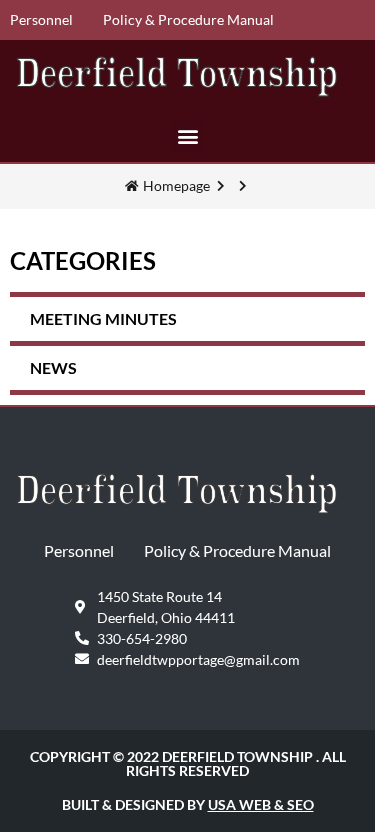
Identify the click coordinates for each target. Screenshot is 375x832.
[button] (187, 135)
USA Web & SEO (261, 804)
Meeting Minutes (103, 318)
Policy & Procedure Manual (188, 19)
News (53, 367)
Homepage (176, 185)
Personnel (41, 19)
